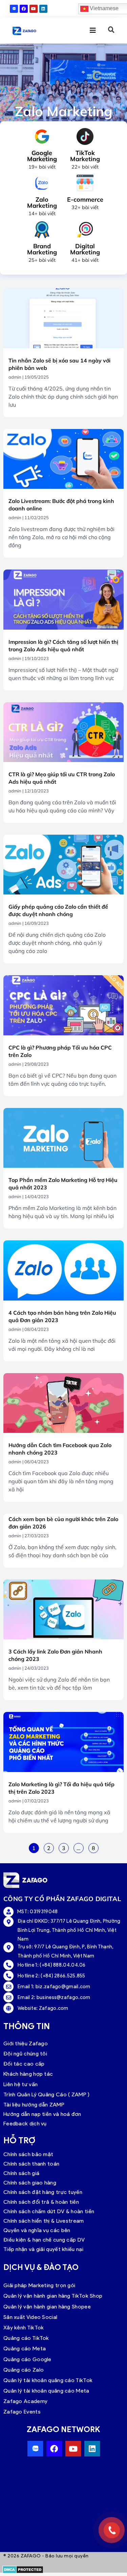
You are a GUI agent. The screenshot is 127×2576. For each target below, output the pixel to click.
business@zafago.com (63, 1997)
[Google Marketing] (42, 136)
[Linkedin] (43, 9)
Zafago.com (54, 2008)
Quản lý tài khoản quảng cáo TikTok (48, 2380)
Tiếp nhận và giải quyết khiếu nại (43, 2249)
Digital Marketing (85, 249)
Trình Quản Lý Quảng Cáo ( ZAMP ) (47, 2094)
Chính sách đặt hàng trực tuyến (43, 2192)
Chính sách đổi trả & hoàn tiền (41, 2202)
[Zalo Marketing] (42, 183)
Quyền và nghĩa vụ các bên (37, 2230)
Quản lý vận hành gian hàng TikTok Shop (53, 2296)
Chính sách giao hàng (30, 2183)
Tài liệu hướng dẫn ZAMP (34, 2105)
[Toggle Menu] (88, 30)
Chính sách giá (21, 2173)
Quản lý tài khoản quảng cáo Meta (46, 2391)
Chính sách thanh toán (31, 2164)
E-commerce (85, 199)
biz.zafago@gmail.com (63, 1987)
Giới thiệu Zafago (26, 2043)
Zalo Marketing (42, 203)
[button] (111, 30)
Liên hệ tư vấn (20, 2084)
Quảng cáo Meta (25, 2348)
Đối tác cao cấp (24, 2064)
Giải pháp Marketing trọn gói (39, 2285)
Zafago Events (22, 2412)
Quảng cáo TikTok (26, 2338)
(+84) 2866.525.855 (63, 1976)
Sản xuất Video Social (30, 2317)
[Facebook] (24, 9)
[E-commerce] (85, 183)
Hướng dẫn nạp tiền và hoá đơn (42, 2114)
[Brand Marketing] (42, 230)
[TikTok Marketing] (85, 136)
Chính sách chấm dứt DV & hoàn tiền (49, 2211)
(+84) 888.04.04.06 (62, 1965)
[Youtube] (34, 9)
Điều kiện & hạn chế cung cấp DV (44, 2240)
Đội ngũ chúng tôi (25, 2054)
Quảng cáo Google (27, 2359)
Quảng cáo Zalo (24, 2370)
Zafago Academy (25, 2401)
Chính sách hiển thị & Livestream (44, 2221)
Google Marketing (42, 156)
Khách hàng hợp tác (28, 2074)
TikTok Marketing (85, 156)
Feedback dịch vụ (25, 2124)
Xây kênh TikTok (24, 2328)
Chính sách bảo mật (28, 2154)
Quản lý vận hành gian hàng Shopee (47, 2307)
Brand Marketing (42, 249)
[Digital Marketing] (85, 230)
